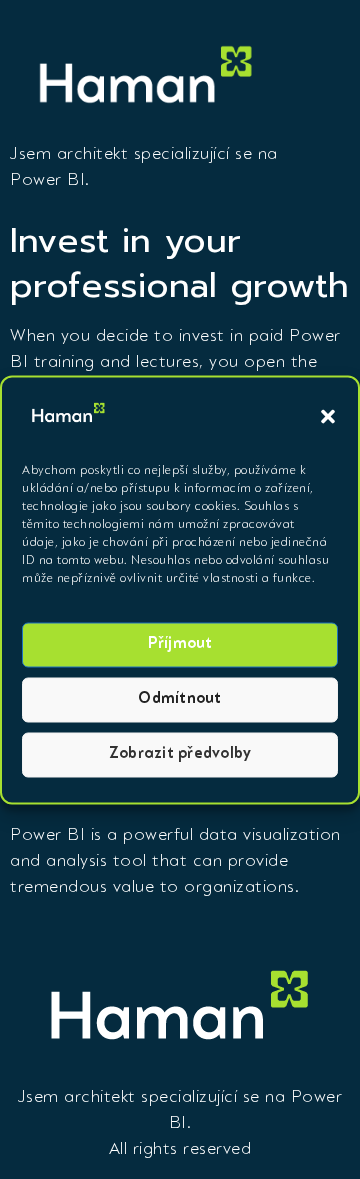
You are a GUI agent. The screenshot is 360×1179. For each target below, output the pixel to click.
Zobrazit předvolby (180, 754)
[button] (328, 417)
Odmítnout (179, 699)
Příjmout (180, 644)
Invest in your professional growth (179, 263)
